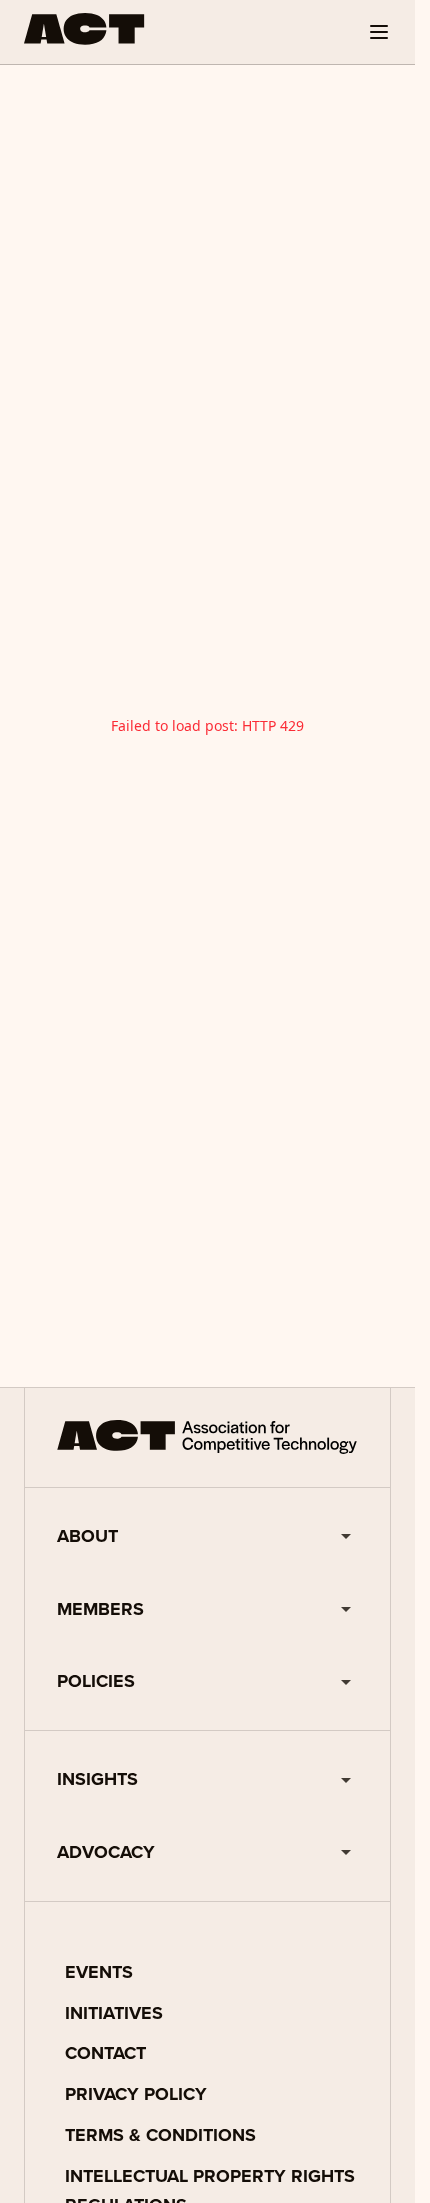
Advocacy (106, 1852)
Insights (97, 1779)
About (87, 1536)
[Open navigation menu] (379, 32)
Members (100, 1609)
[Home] (84, 29)
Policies (96, 1681)
